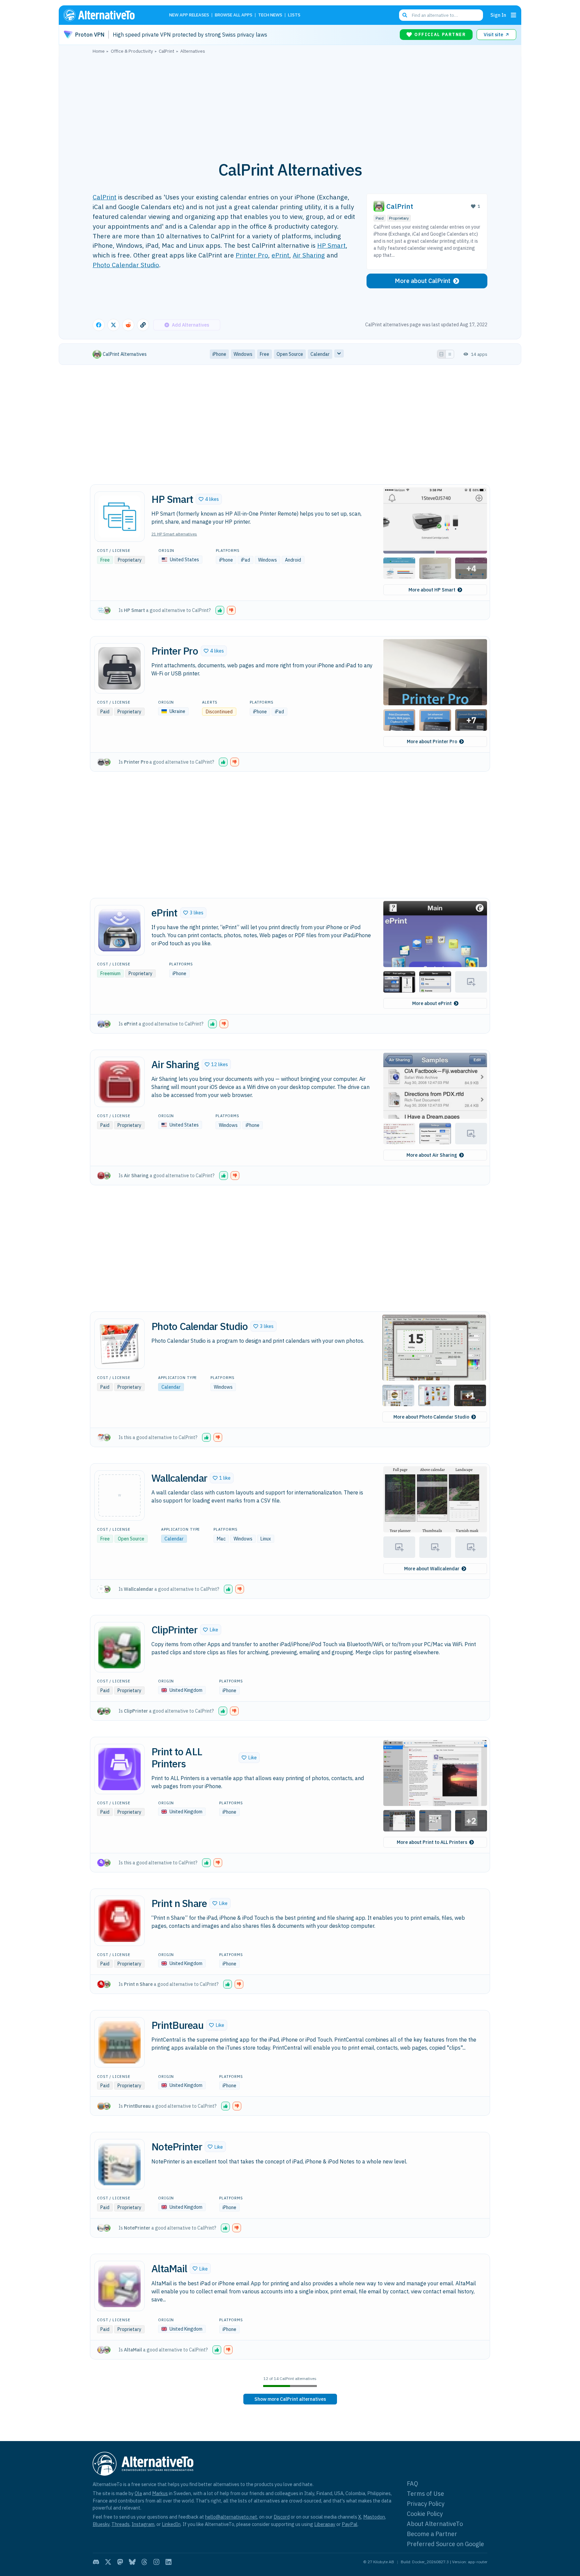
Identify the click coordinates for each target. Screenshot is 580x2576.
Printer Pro (252, 255)
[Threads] (144, 2562)
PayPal (350, 2524)
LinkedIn (171, 2524)
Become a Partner (432, 2534)
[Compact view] (450, 354)
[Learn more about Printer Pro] (119, 668)
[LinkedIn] (168, 2562)
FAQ (413, 2484)
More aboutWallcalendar (432, 1569)
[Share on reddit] (128, 325)
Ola (138, 2493)
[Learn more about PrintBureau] (119, 2042)
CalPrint (105, 197)
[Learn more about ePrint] (119, 930)
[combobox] (441, 15)
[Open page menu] (514, 15)
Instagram (143, 2524)
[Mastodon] (120, 2562)
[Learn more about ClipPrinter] (119, 1647)
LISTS (294, 15)
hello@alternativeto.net (231, 2517)
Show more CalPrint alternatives (290, 2399)
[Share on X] (113, 325)
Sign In (498, 15)
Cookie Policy (425, 2514)
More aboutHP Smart (432, 590)
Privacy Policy (426, 2504)
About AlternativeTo (435, 2524)
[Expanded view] (441, 354)
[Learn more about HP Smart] (119, 517)
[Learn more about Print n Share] (119, 1921)
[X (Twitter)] (108, 2562)
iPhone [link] (219, 354)
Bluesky (101, 2524)
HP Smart (331, 245)
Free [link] (264, 354)
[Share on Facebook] (99, 325)
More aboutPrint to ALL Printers (432, 1842)
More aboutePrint (432, 1003)
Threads (120, 2524)
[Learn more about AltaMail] (119, 2286)
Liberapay (325, 2524)
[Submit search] (405, 15)
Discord (282, 2517)
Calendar (171, 1387)
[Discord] (96, 2562)
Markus (160, 2493)
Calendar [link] (320, 354)
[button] (209, 499)
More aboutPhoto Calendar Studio (431, 1417)
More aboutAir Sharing (432, 1155)
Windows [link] (243, 354)
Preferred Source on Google (445, 2544)
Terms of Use (425, 2494)
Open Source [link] (290, 354)
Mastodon (374, 2517)
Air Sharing (309, 255)
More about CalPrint (423, 281)
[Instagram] (156, 2562)
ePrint (280, 255)
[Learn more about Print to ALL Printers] (119, 1769)
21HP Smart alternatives (174, 534)
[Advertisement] (290, 104)
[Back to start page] (109, 15)
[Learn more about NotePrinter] (119, 2164)
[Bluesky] (132, 2562)
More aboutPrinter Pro (432, 742)
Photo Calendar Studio (126, 265)
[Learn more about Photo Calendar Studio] (119, 1344)
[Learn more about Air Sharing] (119, 1082)
